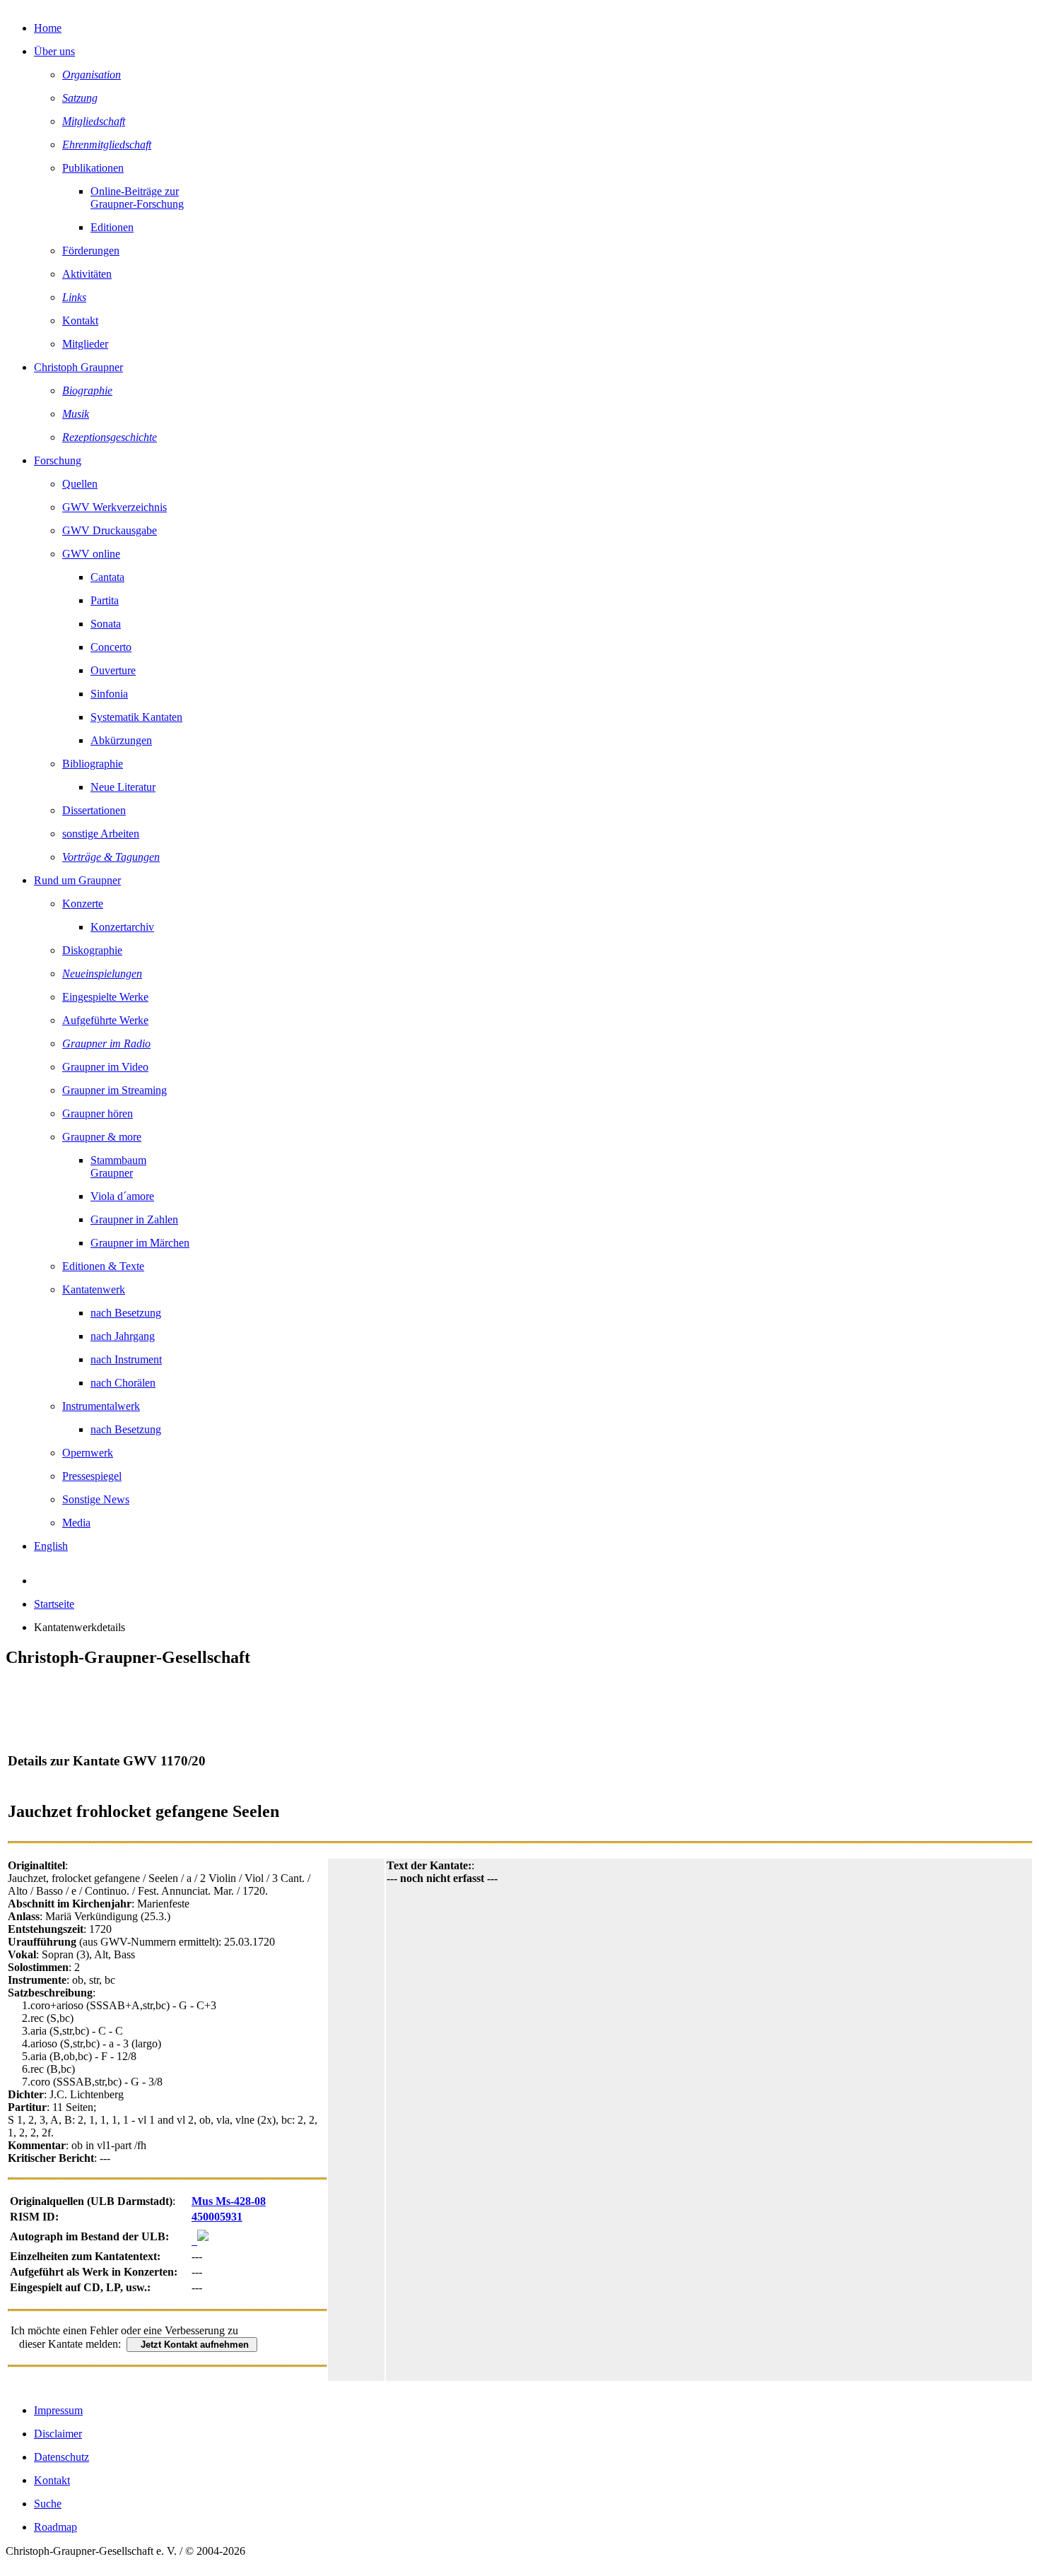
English (51, 1546)
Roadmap (55, 2527)
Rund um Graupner (77, 880)
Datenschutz (61, 2457)
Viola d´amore (122, 1196)
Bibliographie (93, 764)
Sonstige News (96, 1499)
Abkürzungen (121, 740)
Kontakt (80, 320)
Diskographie (92, 950)
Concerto (111, 647)
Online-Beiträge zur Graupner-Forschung (137, 198)
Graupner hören (98, 1113)
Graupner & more (102, 1137)
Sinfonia (109, 694)
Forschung (58, 460)
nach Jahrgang (123, 1336)
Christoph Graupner (78, 367)
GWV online (91, 554)
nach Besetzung (126, 1313)
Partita (105, 600)
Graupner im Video (105, 1067)
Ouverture (113, 670)
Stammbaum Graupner (118, 1166)
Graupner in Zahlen (134, 1219)
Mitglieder (85, 344)
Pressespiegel (92, 1476)
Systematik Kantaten (136, 717)
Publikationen (93, 168)
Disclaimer (58, 2434)
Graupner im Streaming (115, 1090)
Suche (48, 2504)
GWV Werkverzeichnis (115, 507)
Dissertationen (94, 810)
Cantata (107, 577)
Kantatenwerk (94, 1289)
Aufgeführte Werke (105, 1020)
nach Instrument (126, 1359)
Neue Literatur (123, 787)
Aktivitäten (87, 274)
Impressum (58, 2410)
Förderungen (91, 251)
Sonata (106, 624)
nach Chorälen (123, 1383)
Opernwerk (88, 1453)
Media (76, 1523)
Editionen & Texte (103, 1266)
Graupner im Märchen (140, 1243)
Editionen (112, 227)
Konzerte (83, 904)
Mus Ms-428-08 (229, 2201)
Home (48, 28)
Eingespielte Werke (105, 997)
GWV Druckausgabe (110, 530)
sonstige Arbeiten (101, 834)
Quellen (80, 484)
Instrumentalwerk (101, 1406)
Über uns (54, 51)
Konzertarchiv (122, 927)
